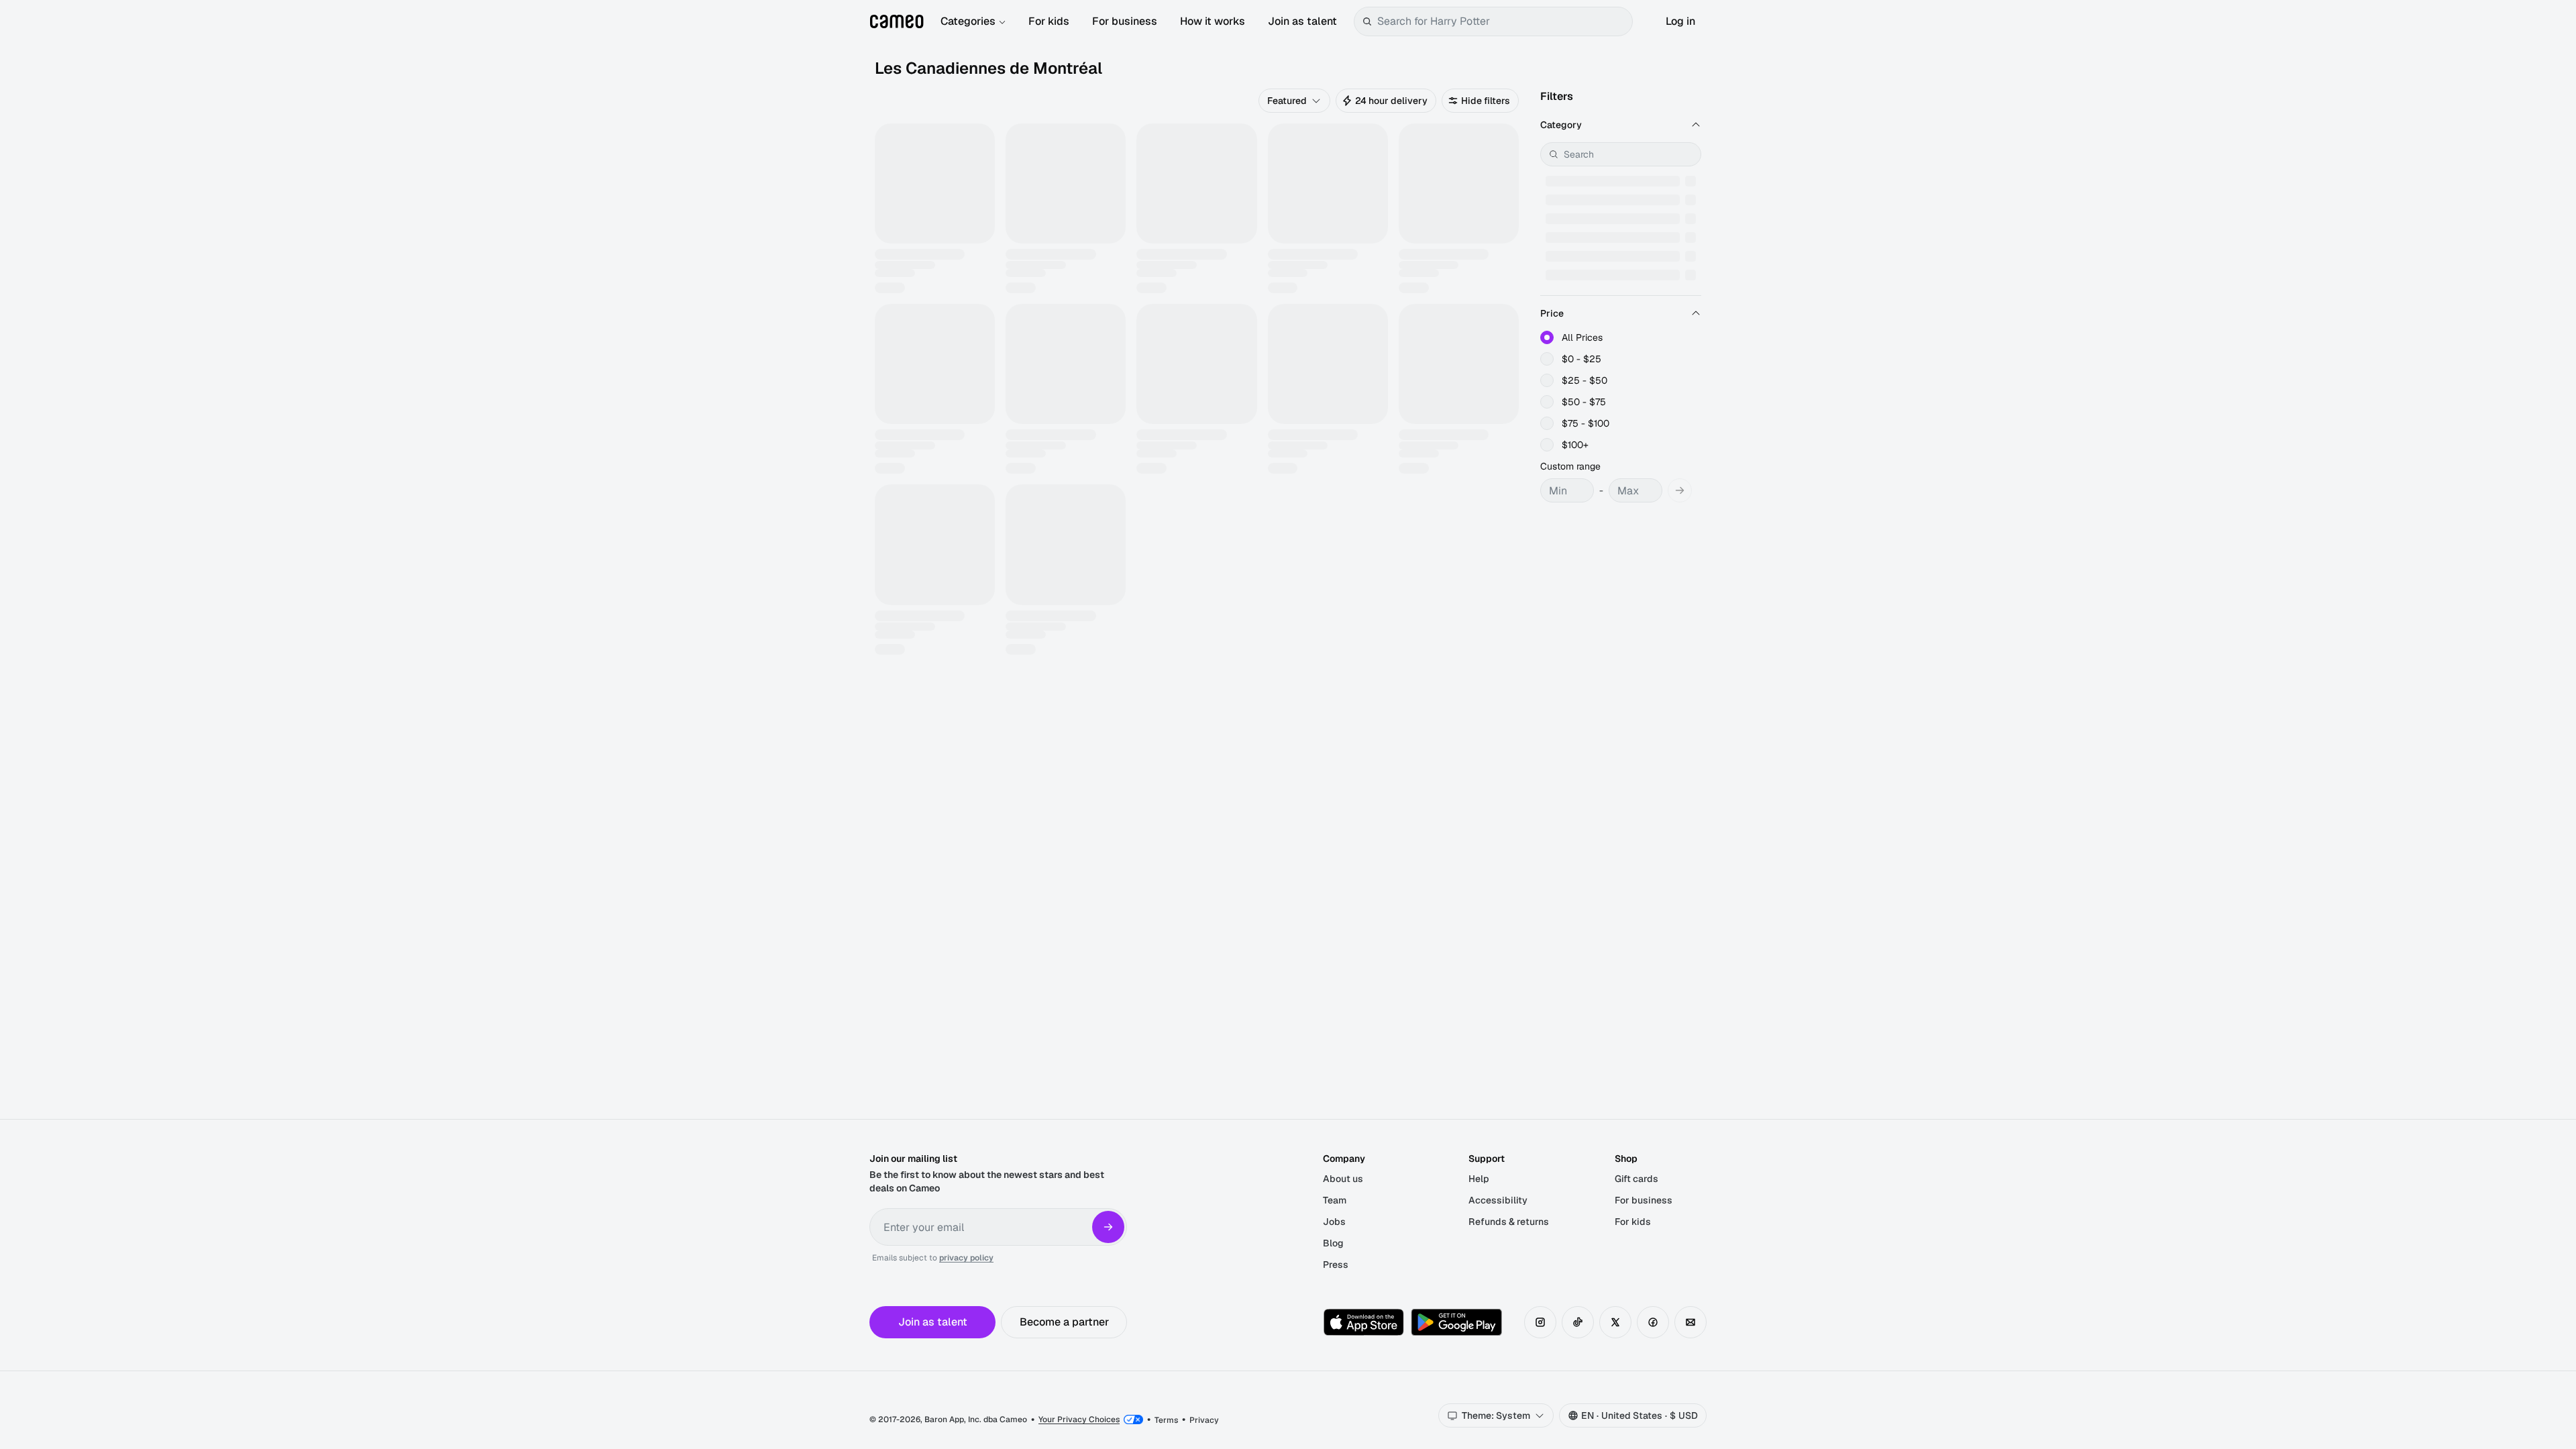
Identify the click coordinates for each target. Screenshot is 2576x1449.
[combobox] (1502, 21)
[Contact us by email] (1690, 1322)
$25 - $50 (1585, 380)
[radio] (1547, 337)
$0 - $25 (1581, 359)
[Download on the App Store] (1364, 1322)
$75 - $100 (1586, 423)
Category (1561, 125)
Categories (968, 21)
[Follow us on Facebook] (1653, 1322)
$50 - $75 (1584, 402)
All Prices (1582, 337)
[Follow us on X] (1615, 1322)
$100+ (1575, 445)
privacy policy (966, 1258)
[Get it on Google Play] (1456, 1322)
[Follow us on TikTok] (1578, 1322)
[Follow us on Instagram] (1540, 1322)
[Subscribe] (1108, 1227)
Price (1552, 313)
